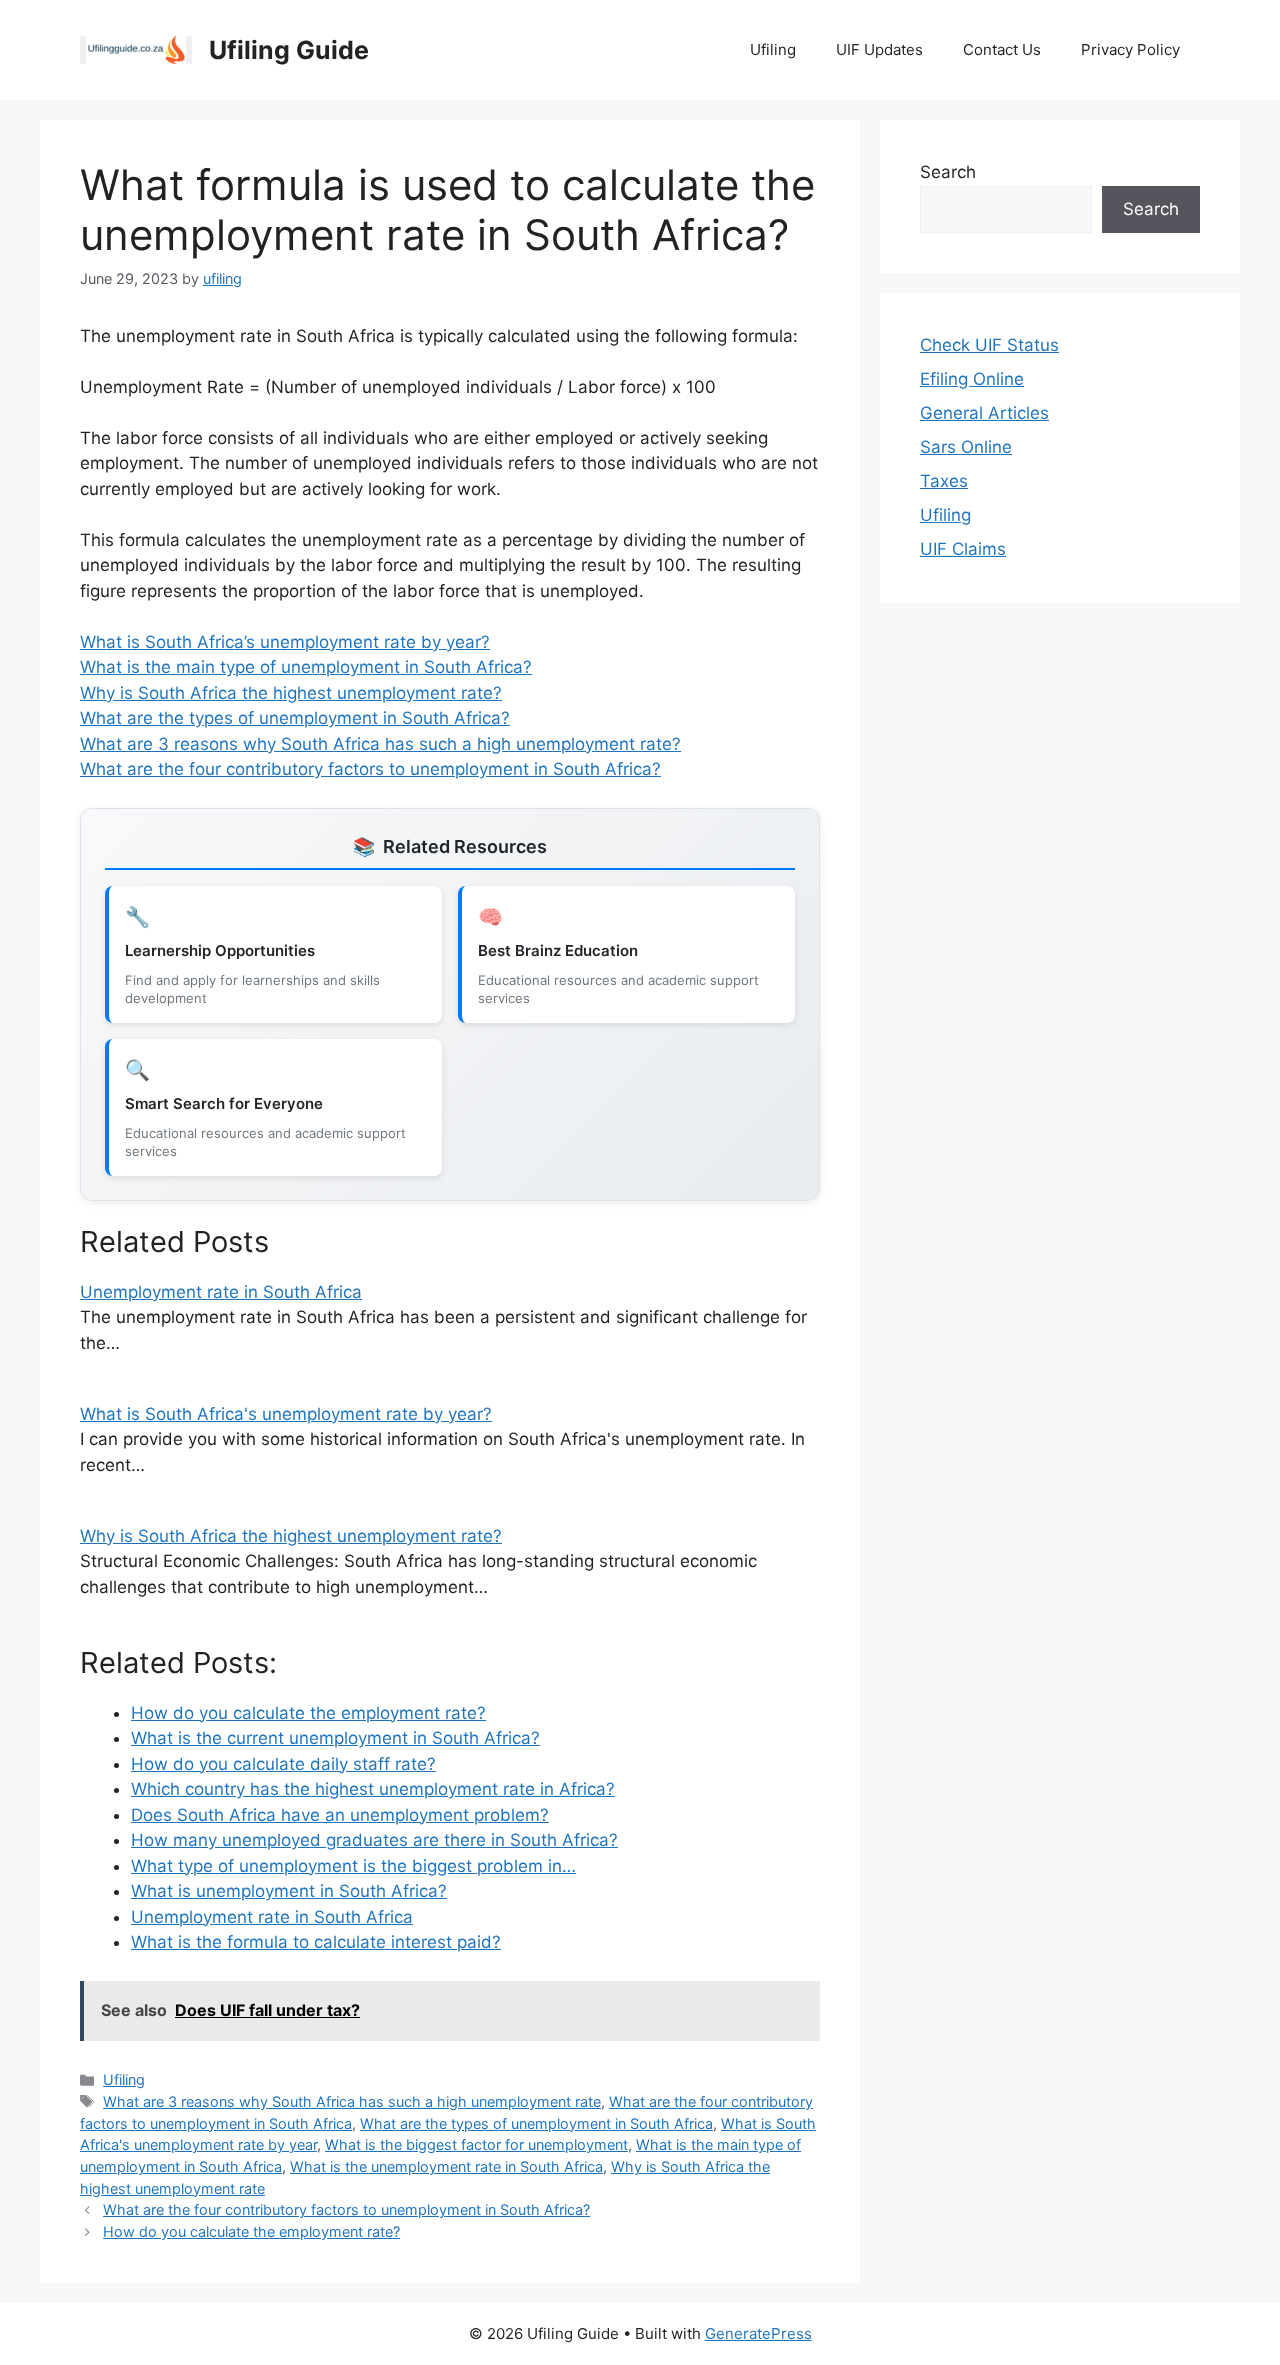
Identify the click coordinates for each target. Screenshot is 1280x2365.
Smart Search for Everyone (224, 1103)
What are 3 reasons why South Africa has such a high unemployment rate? (380, 744)
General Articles (984, 413)
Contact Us (1002, 49)
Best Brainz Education (558, 950)
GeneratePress (758, 2333)
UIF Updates (879, 49)
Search (948, 172)
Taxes (944, 481)
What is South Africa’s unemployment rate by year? (285, 642)
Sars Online (966, 447)
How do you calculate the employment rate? (251, 2231)
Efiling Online (972, 379)
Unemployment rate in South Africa (221, 1292)
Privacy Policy (1130, 49)
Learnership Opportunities (220, 950)
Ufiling (773, 49)
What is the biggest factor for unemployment (476, 2144)
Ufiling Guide (289, 50)
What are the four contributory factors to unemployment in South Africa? (370, 769)
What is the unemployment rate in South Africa (446, 2166)
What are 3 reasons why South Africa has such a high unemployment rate (352, 2101)
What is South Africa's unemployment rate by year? (286, 1414)
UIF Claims (963, 549)
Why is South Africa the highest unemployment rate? (291, 693)
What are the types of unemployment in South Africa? (295, 718)
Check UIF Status (989, 345)
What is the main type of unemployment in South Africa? (306, 667)
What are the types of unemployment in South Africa (536, 2123)
